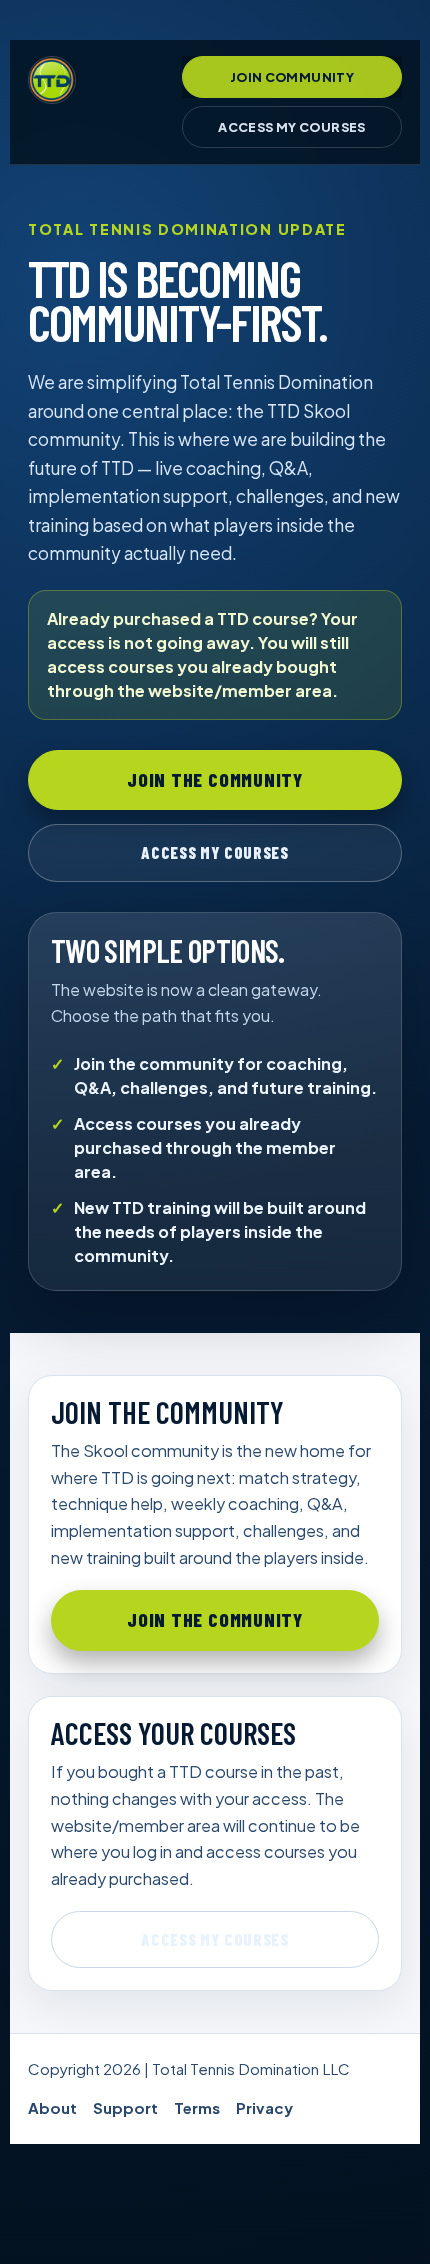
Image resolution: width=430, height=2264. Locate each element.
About (52, 2107)
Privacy (264, 2107)
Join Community (292, 77)
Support (125, 2107)
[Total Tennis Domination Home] (52, 80)
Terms (197, 2107)
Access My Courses (291, 127)
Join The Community (215, 779)
